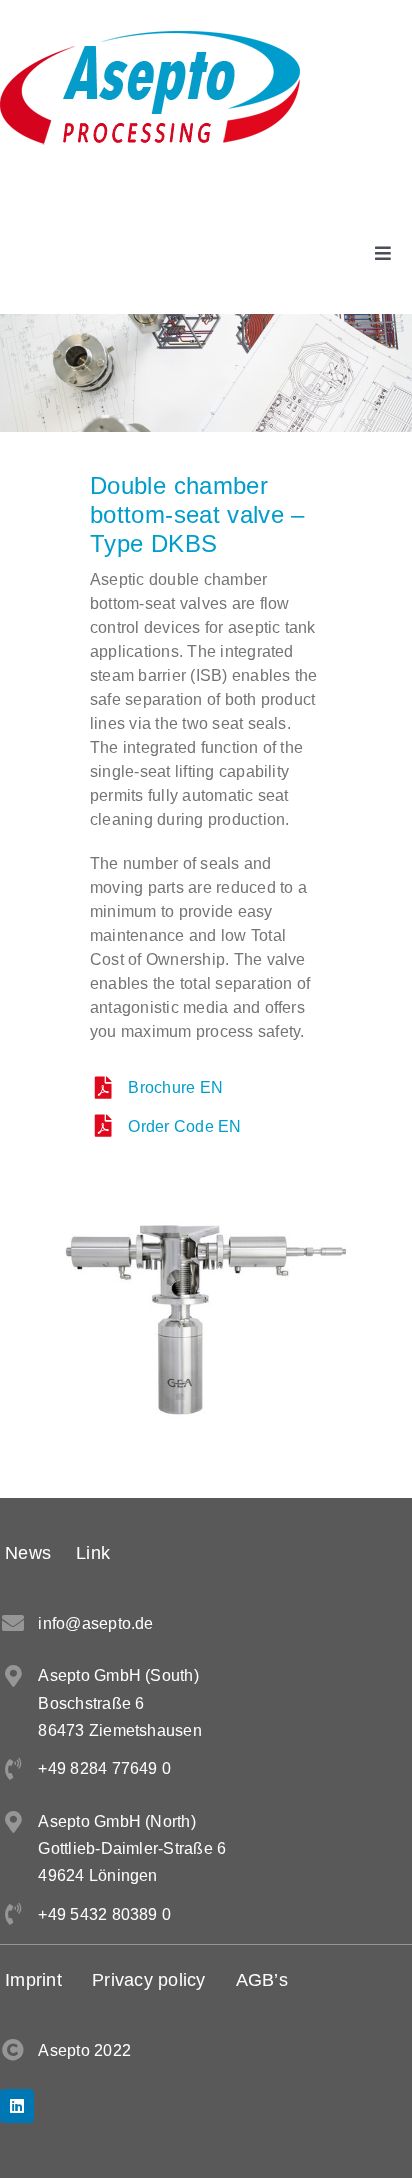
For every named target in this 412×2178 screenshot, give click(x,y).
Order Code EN (184, 1126)
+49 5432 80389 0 (104, 1914)
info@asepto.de (95, 1623)
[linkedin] (17, 2106)
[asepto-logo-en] (150, 38)
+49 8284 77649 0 (104, 1768)
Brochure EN (175, 1087)
